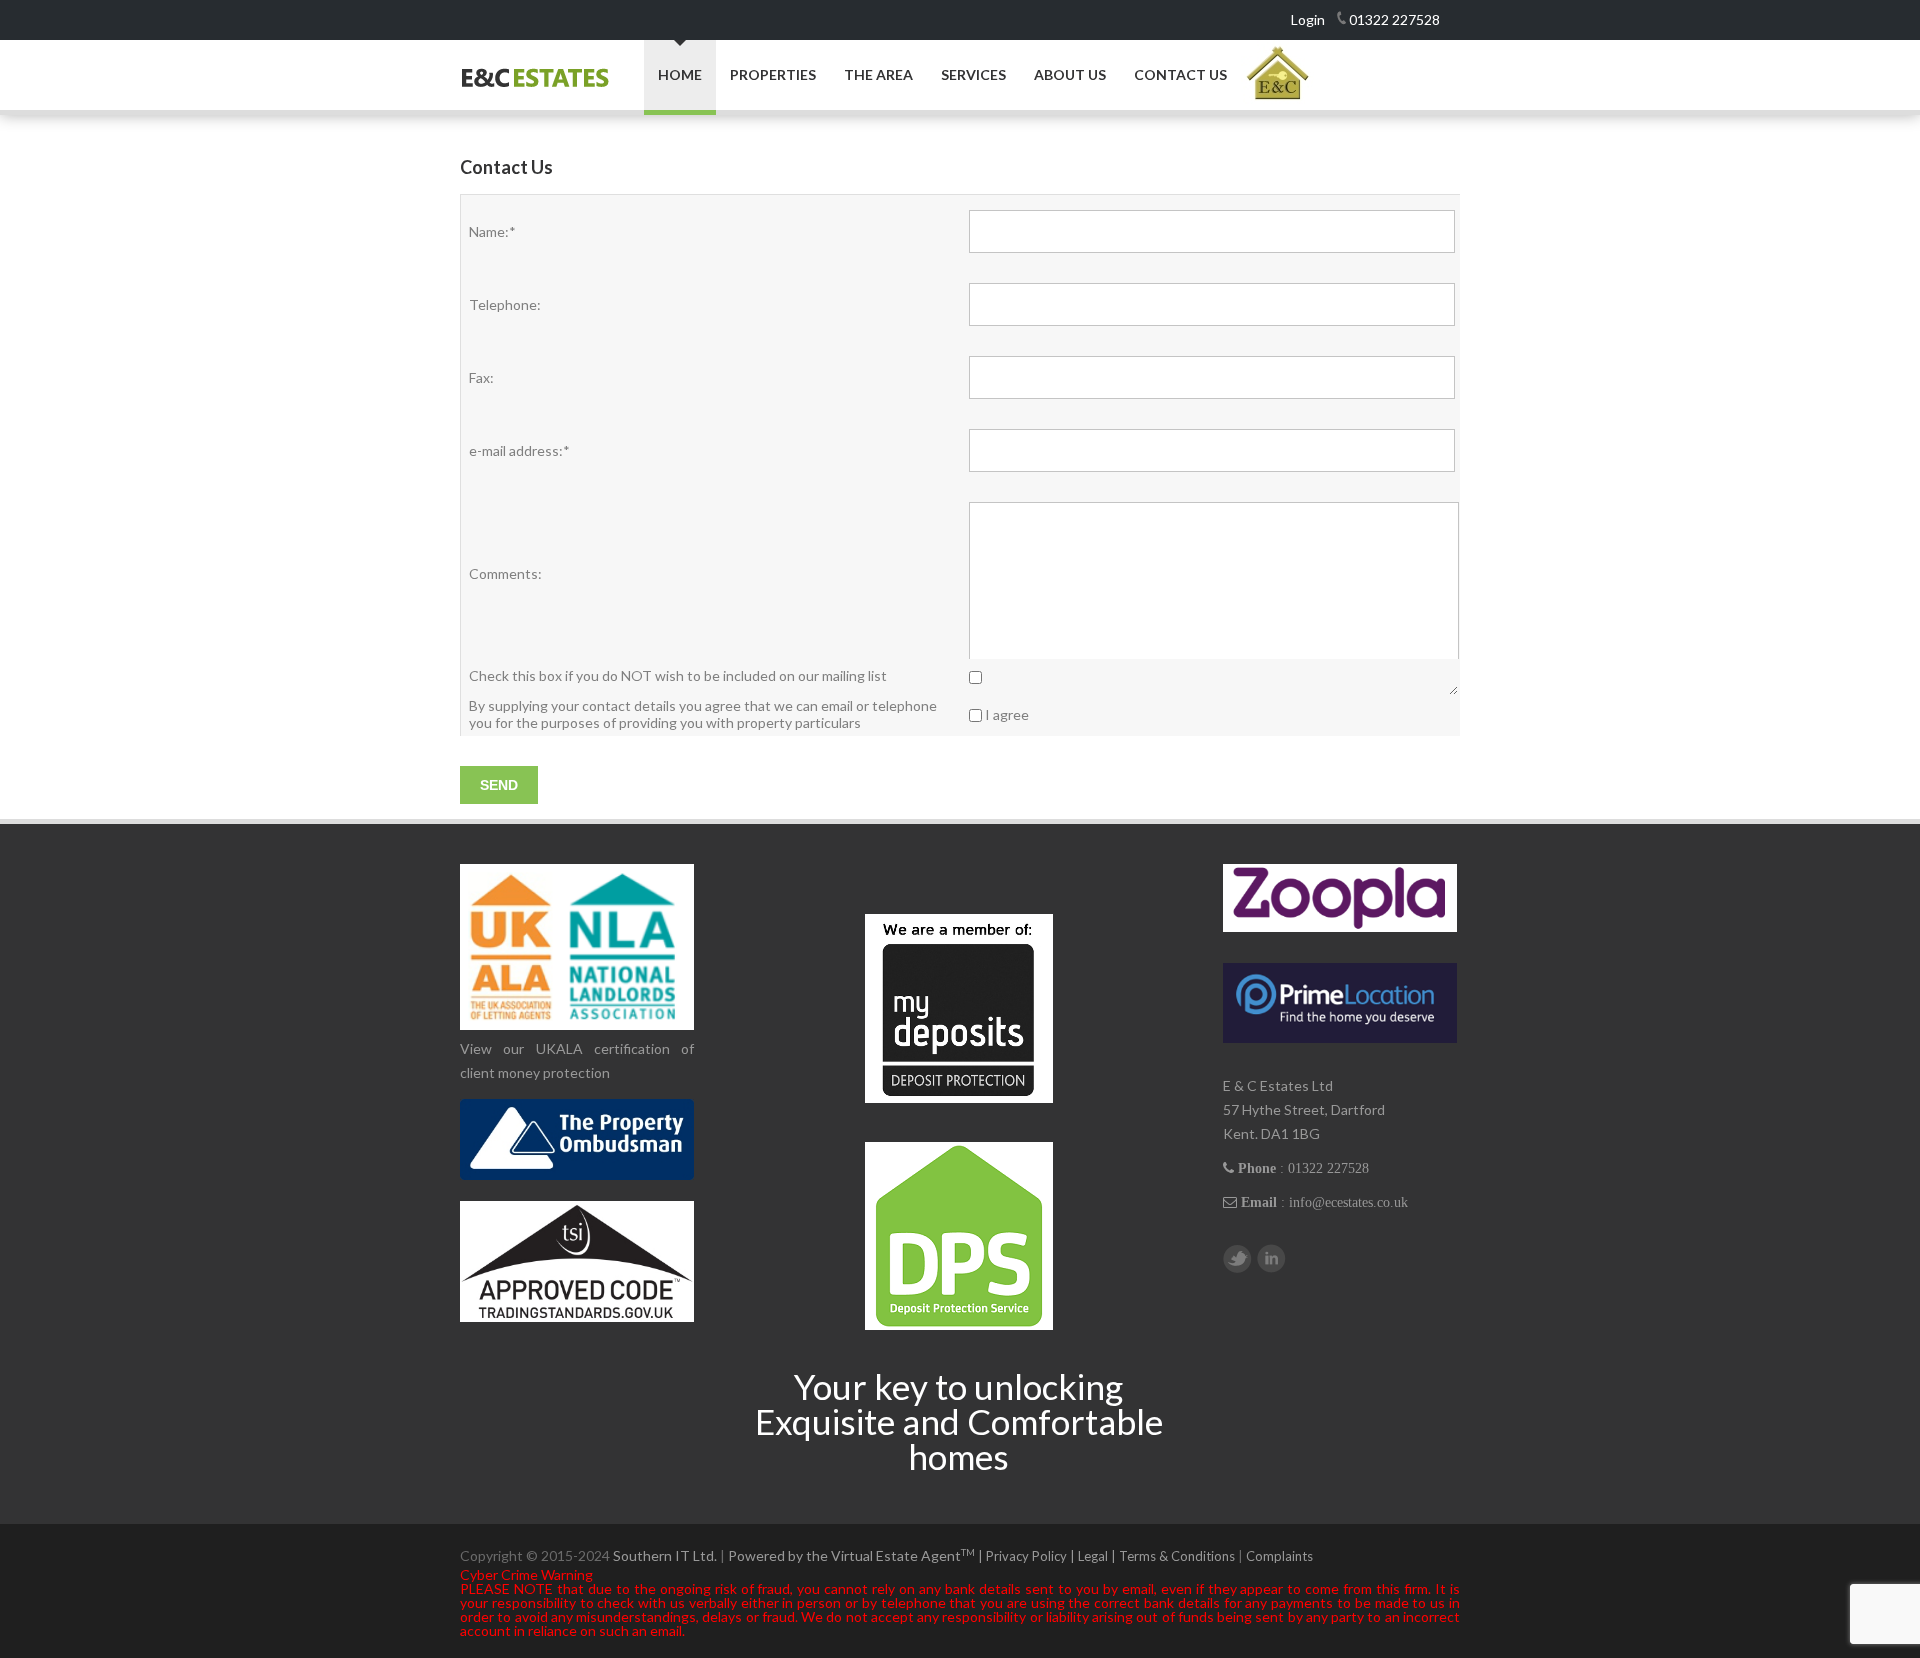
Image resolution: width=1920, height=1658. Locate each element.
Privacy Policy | (1032, 1556)
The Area (878, 75)
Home (680, 74)
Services (973, 75)
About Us (1070, 75)
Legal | (1098, 1556)
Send (499, 785)
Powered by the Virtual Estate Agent (857, 1555)
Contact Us (1180, 75)
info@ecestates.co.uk (1348, 1202)
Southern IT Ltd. (665, 1555)
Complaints (1279, 1556)
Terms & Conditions (1177, 1556)
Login (1308, 19)
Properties (773, 75)
